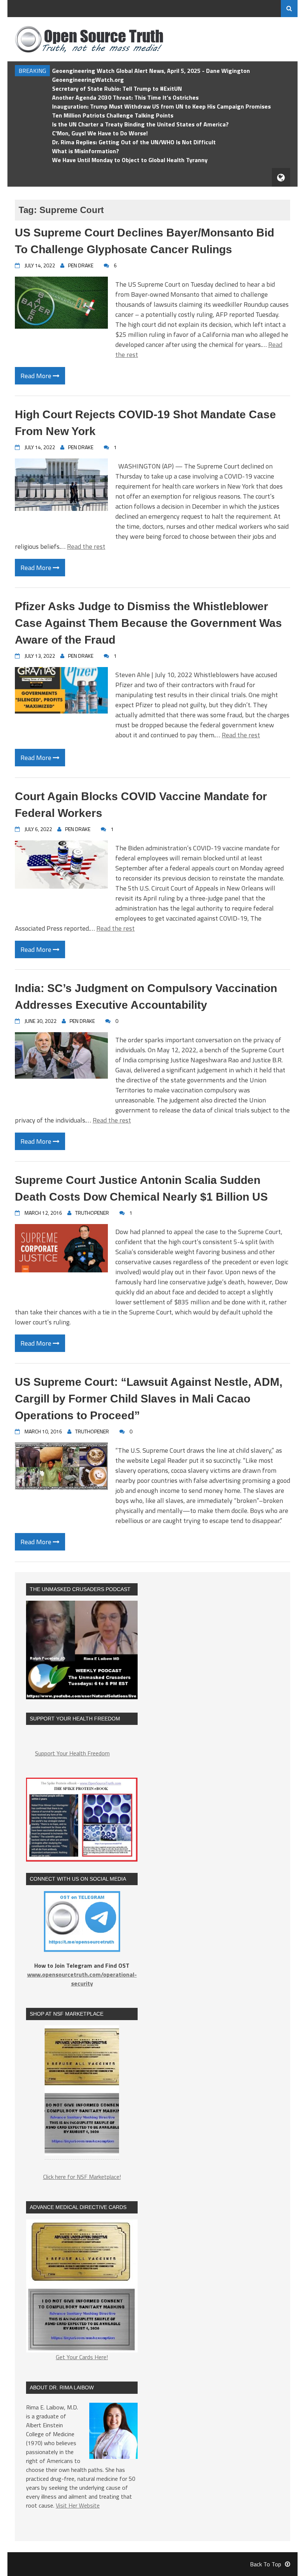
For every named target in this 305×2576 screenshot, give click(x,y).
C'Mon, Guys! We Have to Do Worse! (100, 133)
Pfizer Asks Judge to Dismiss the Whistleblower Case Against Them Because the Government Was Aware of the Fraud (148, 623)
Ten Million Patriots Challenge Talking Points (113, 115)
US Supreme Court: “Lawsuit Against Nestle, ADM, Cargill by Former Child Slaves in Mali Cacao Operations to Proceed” (149, 1399)
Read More (37, 376)
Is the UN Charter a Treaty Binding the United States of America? (140, 124)
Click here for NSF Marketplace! (82, 2177)
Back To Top (266, 2564)
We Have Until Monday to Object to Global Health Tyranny (130, 160)
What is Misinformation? (86, 151)
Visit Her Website (78, 2505)
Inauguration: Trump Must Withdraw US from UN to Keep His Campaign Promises (161, 106)
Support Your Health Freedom (72, 1753)
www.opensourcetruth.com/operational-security (82, 1979)
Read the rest (86, 546)
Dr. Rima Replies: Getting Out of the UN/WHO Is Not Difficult (134, 142)
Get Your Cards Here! (82, 2357)
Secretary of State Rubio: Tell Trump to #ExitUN (117, 88)
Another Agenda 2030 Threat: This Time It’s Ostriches (125, 97)
